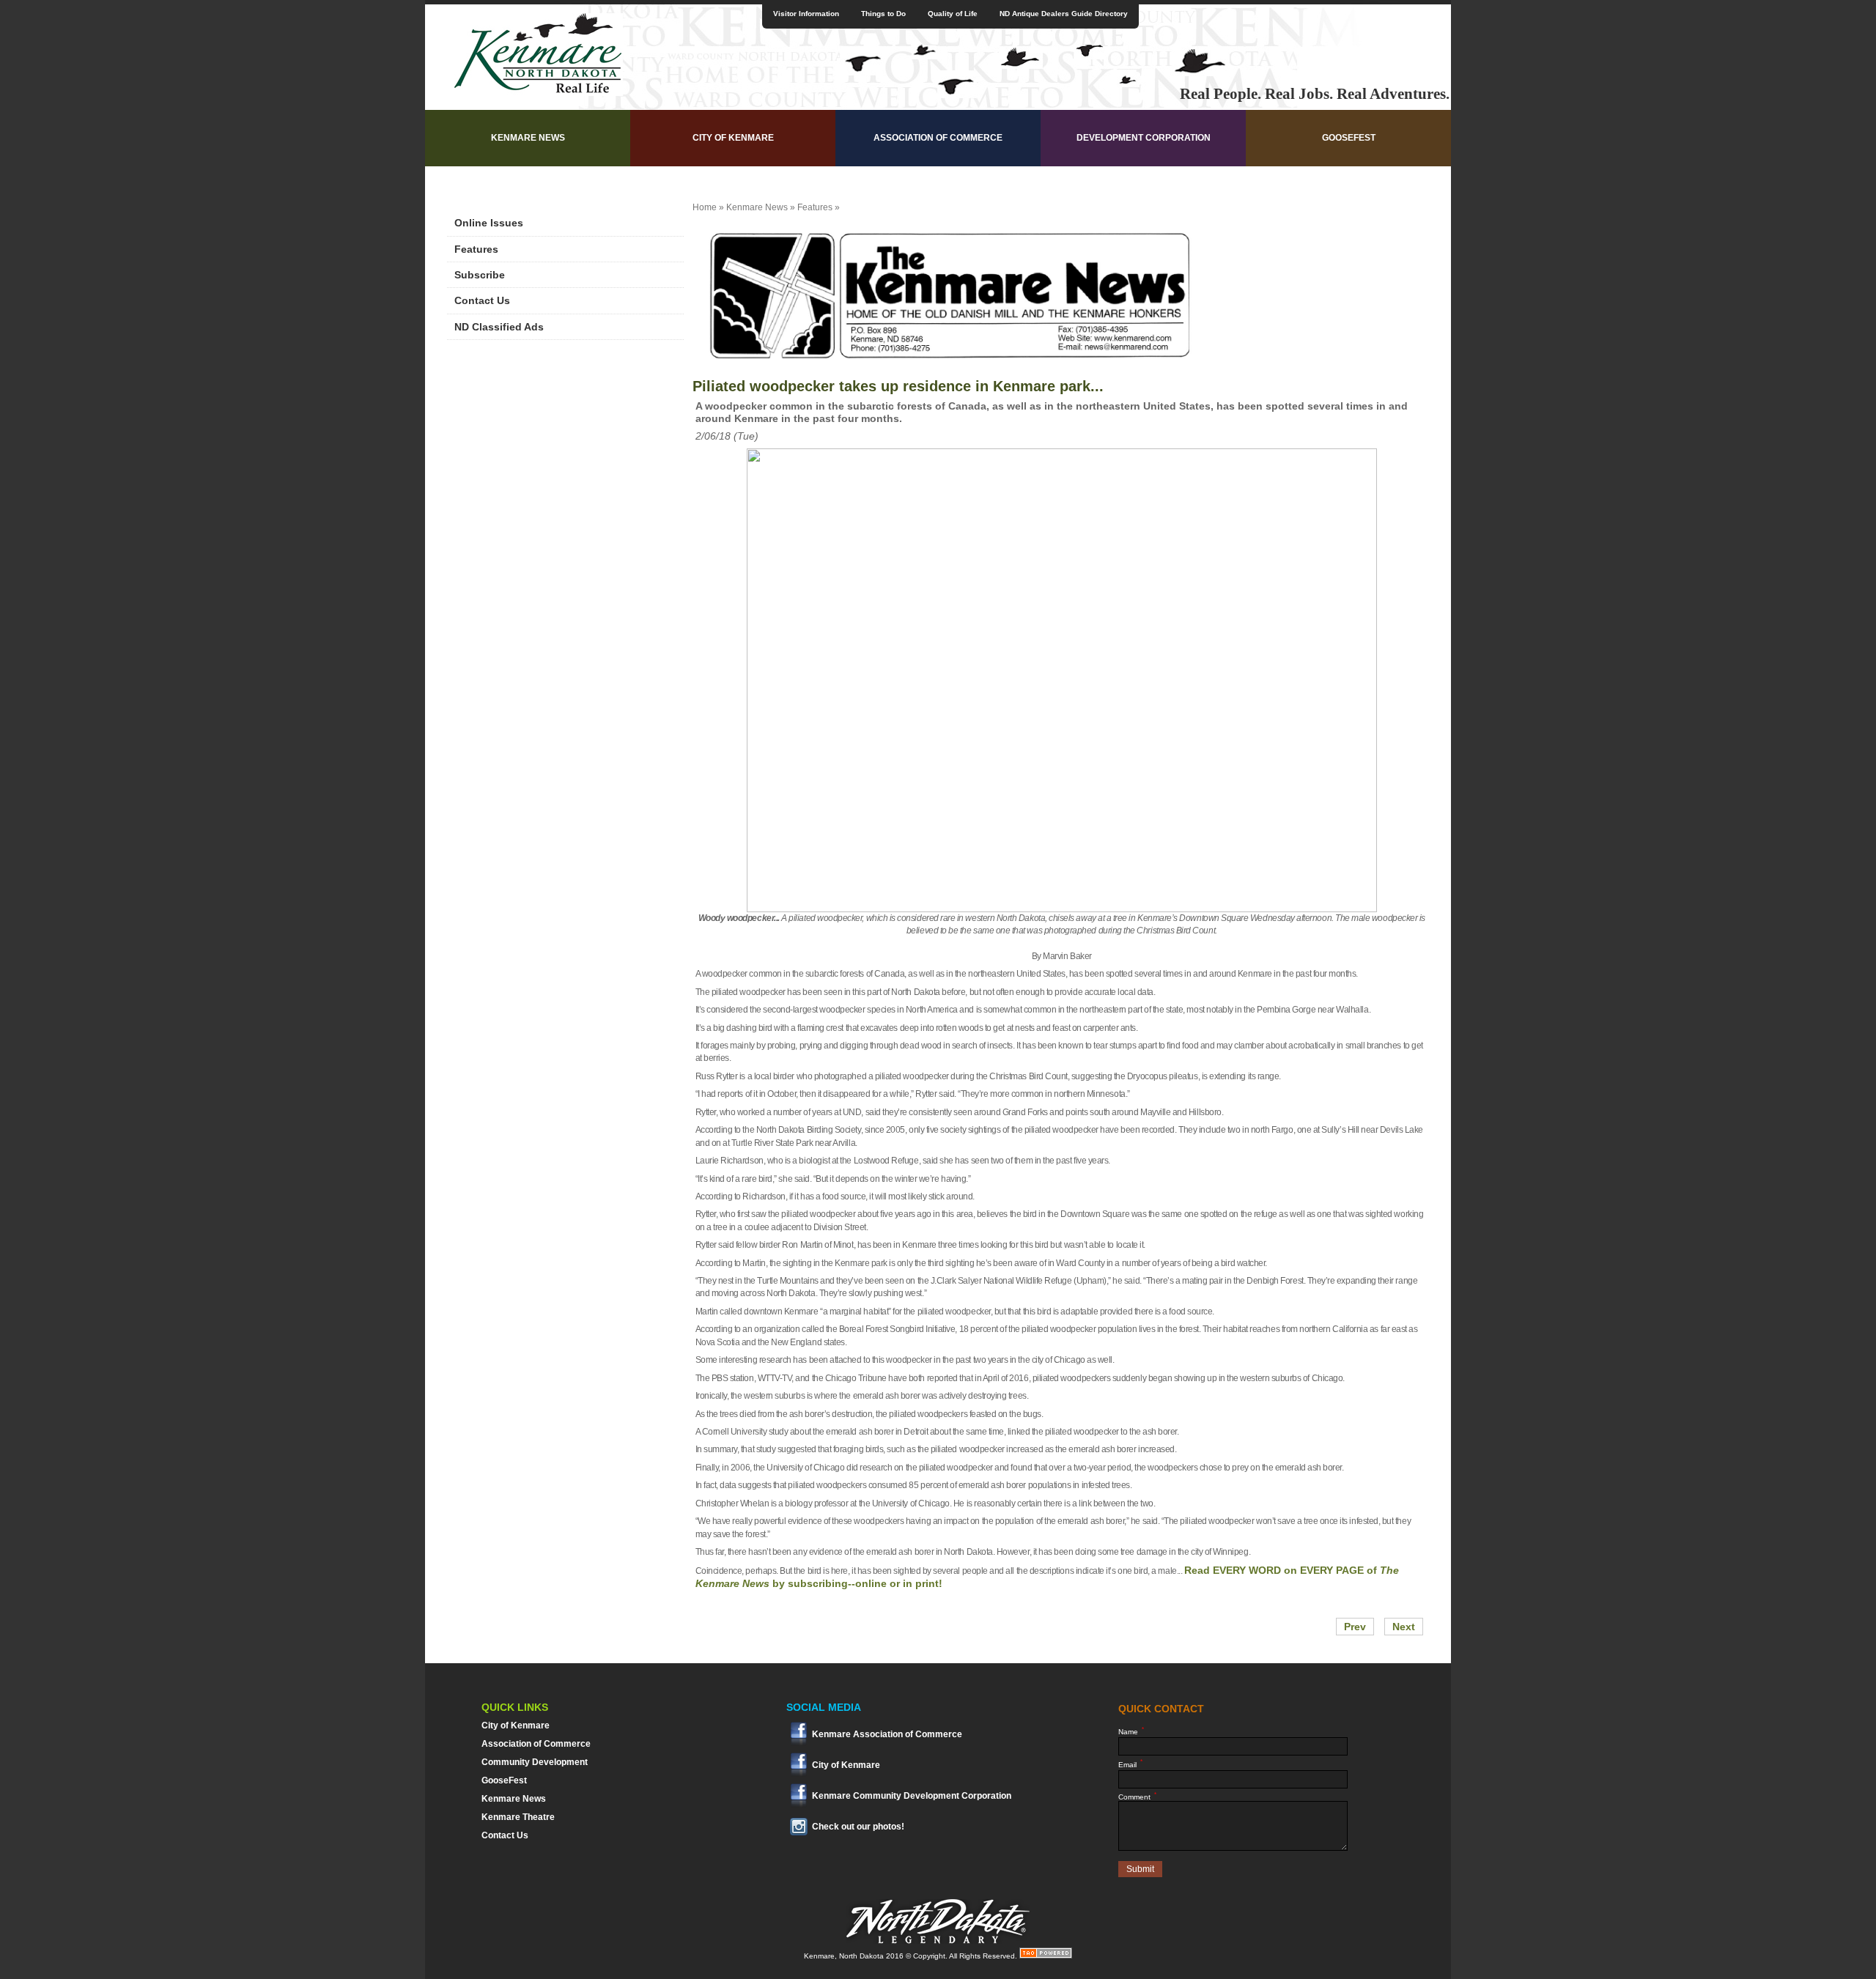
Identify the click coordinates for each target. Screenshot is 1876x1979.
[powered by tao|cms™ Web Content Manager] (1046, 1956)
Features (476, 249)
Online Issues (489, 223)
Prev (1355, 1627)
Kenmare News (528, 138)
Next (1404, 1627)
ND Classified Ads (499, 327)
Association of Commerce (938, 138)
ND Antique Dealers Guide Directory (1064, 14)
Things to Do (883, 14)
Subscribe (480, 275)
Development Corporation (1144, 138)
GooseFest (1349, 138)
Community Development (535, 1762)
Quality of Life (953, 14)
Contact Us (482, 300)
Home (705, 207)
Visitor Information (806, 14)
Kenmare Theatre (518, 1817)
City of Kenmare (733, 138)
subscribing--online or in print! (865, 1583)
